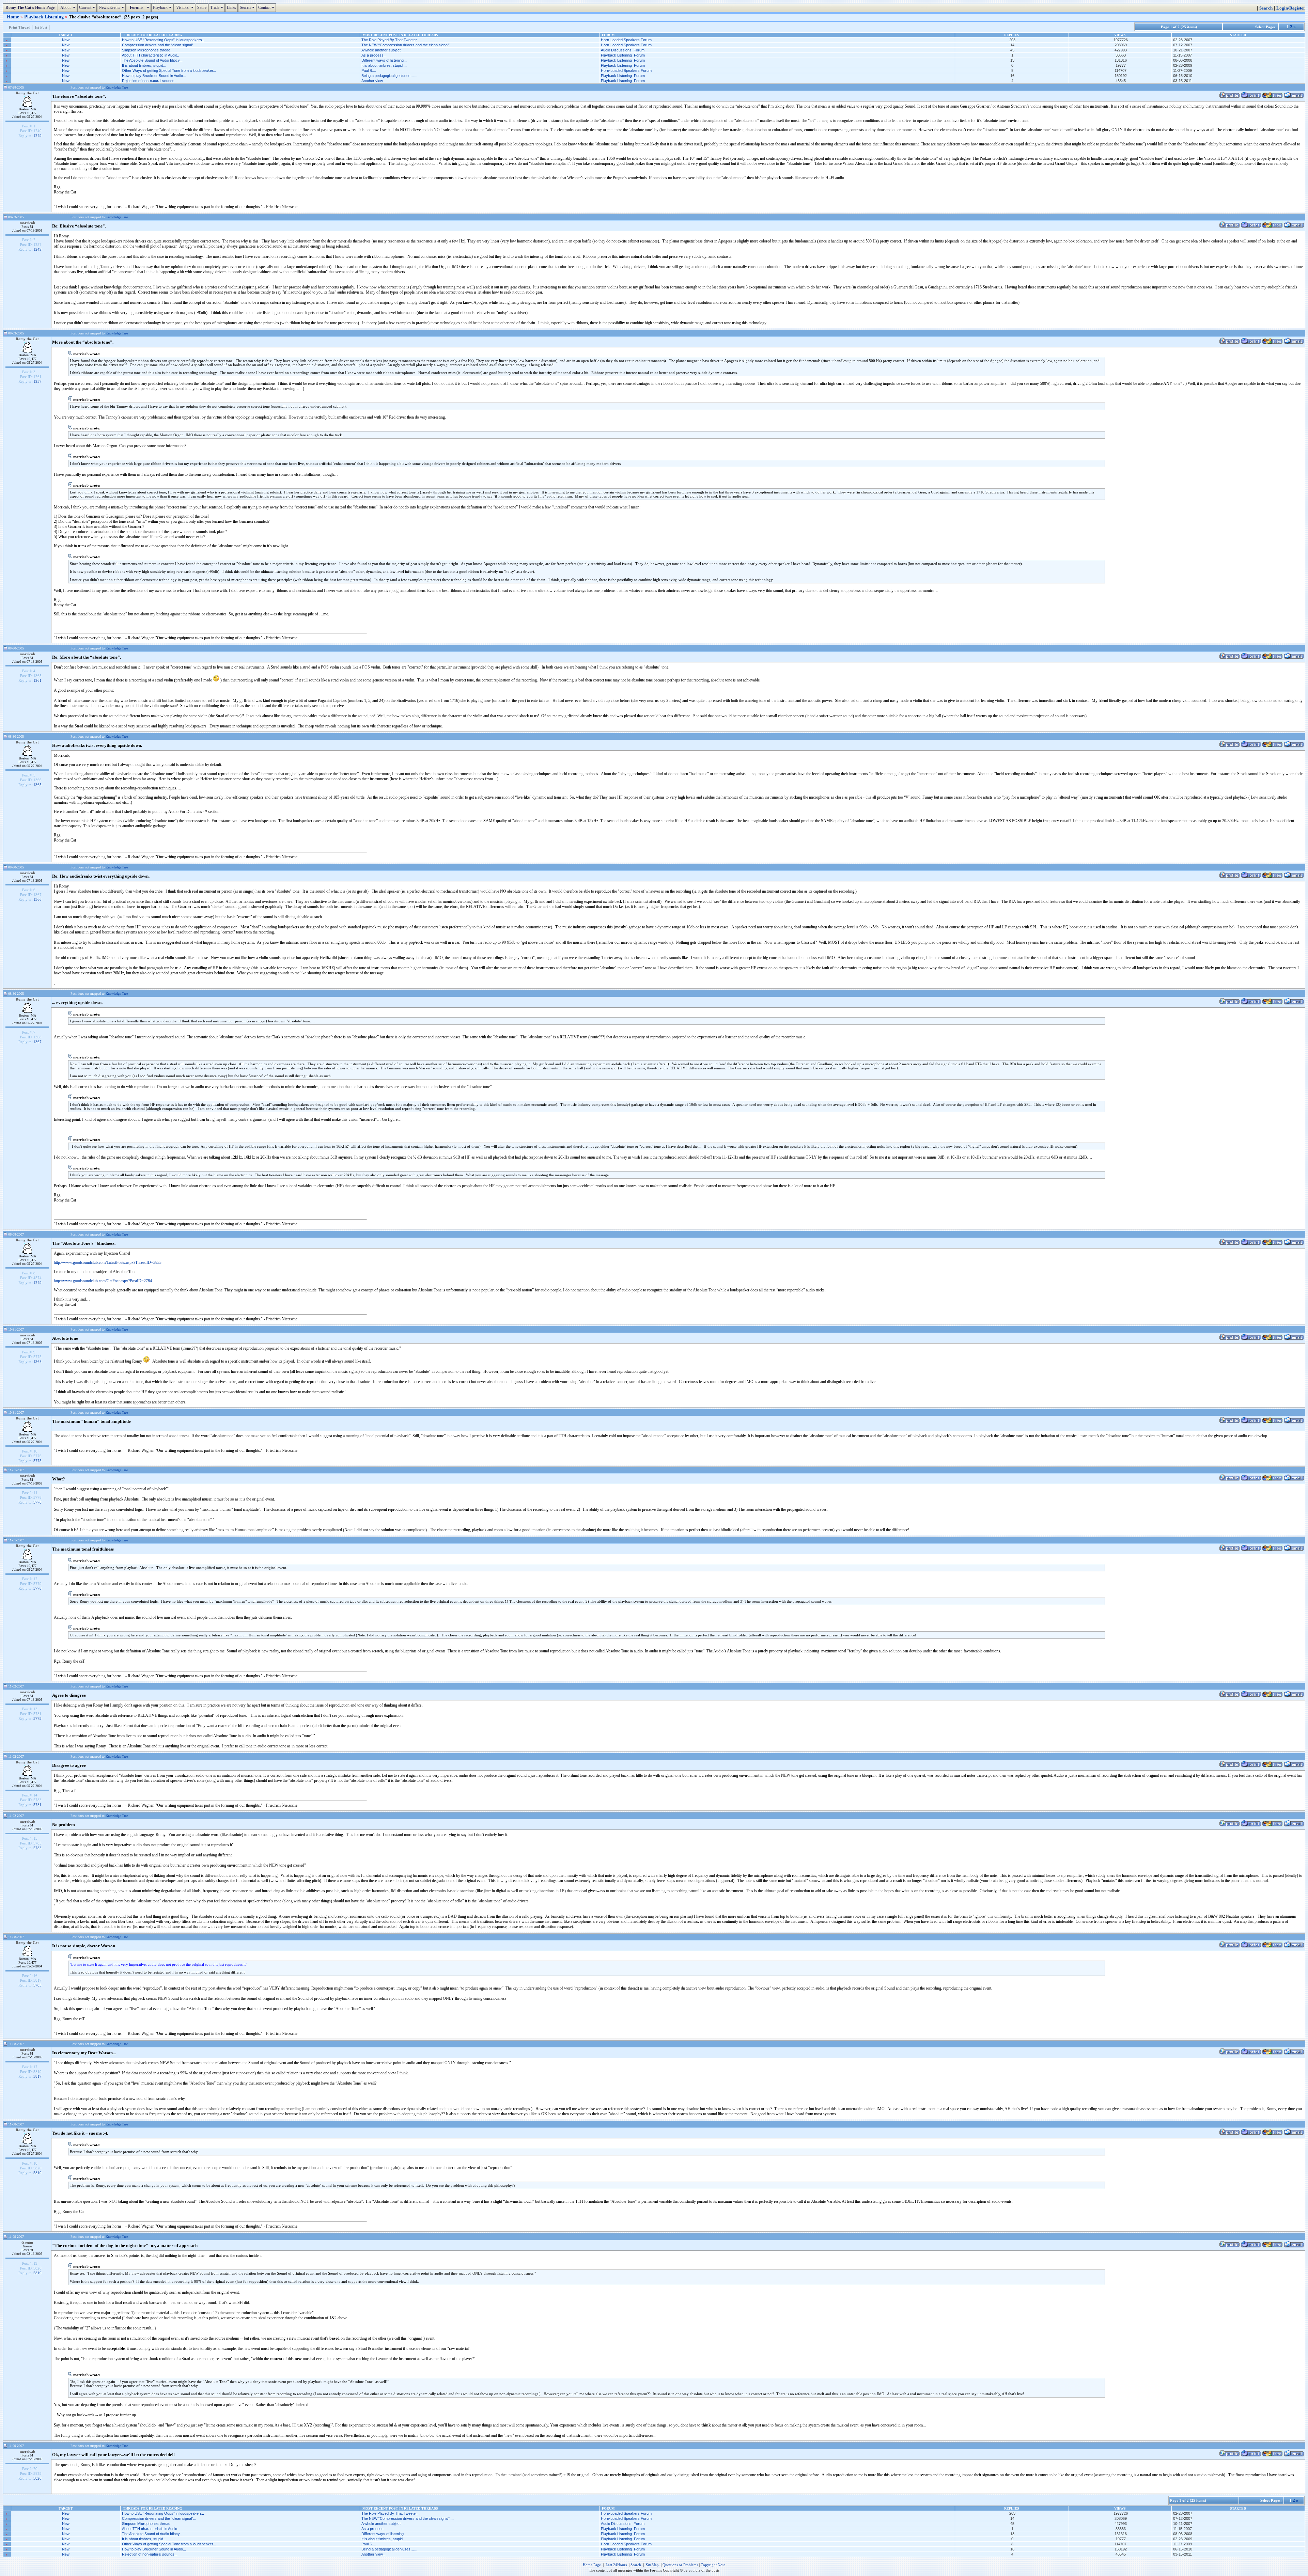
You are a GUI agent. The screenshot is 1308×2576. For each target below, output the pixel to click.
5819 (37, 2173)
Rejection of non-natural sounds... (150, 81)
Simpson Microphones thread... (148, 50)
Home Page (592, 2565)
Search (248, 7)
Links (231, 7)
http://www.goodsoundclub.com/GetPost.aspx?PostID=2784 (103, 1281)
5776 (37, 1502)
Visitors (185, 7)
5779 (37, 1718)
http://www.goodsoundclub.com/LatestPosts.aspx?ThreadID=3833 (108, 1262)
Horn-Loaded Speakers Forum (626, 40)
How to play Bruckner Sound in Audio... (154, 76)
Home (14, 17)
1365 (37, 785)
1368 (37, 1362)
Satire (202, 7)
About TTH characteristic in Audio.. (151, 55)
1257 (37, 381)
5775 (37, 1461)
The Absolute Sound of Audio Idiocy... (152, 60)
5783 (37, 1848)
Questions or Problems (680, 2565)
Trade (217, 7)
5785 (37, 1985)
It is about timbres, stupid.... (384, 65)
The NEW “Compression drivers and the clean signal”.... (408, 45)
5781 (37, 1805)
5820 (37, 2478)
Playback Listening (45, 17)
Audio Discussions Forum (623, 50)
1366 (37, 899)
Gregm (27, 2242)
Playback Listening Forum (623, 55)
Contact (267, 7)
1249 (37, 136)
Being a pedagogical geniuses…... (389, 76)
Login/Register (1291, 8)
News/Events (112, 7)
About (68, 7)
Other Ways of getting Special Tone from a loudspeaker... (169, 70)
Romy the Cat (27, 93)
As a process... (374, 55)
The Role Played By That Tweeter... (391, 40)
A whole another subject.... (383, 50)
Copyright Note (713, 2565)
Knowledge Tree (117, 87)
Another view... (373, 81)
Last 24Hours (616, 2565)
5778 (37, 1588)
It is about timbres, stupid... (144, 65)
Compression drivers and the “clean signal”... (159, 45)
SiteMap (652, 2565)
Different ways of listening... (384, 60)
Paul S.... (369, 70)
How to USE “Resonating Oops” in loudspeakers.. (163, 40)
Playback (163, 7)
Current (88, 7)
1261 (37, 680)
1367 (37, 1042)
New (66, 40)
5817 (37, 2076)
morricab (27, 223)
